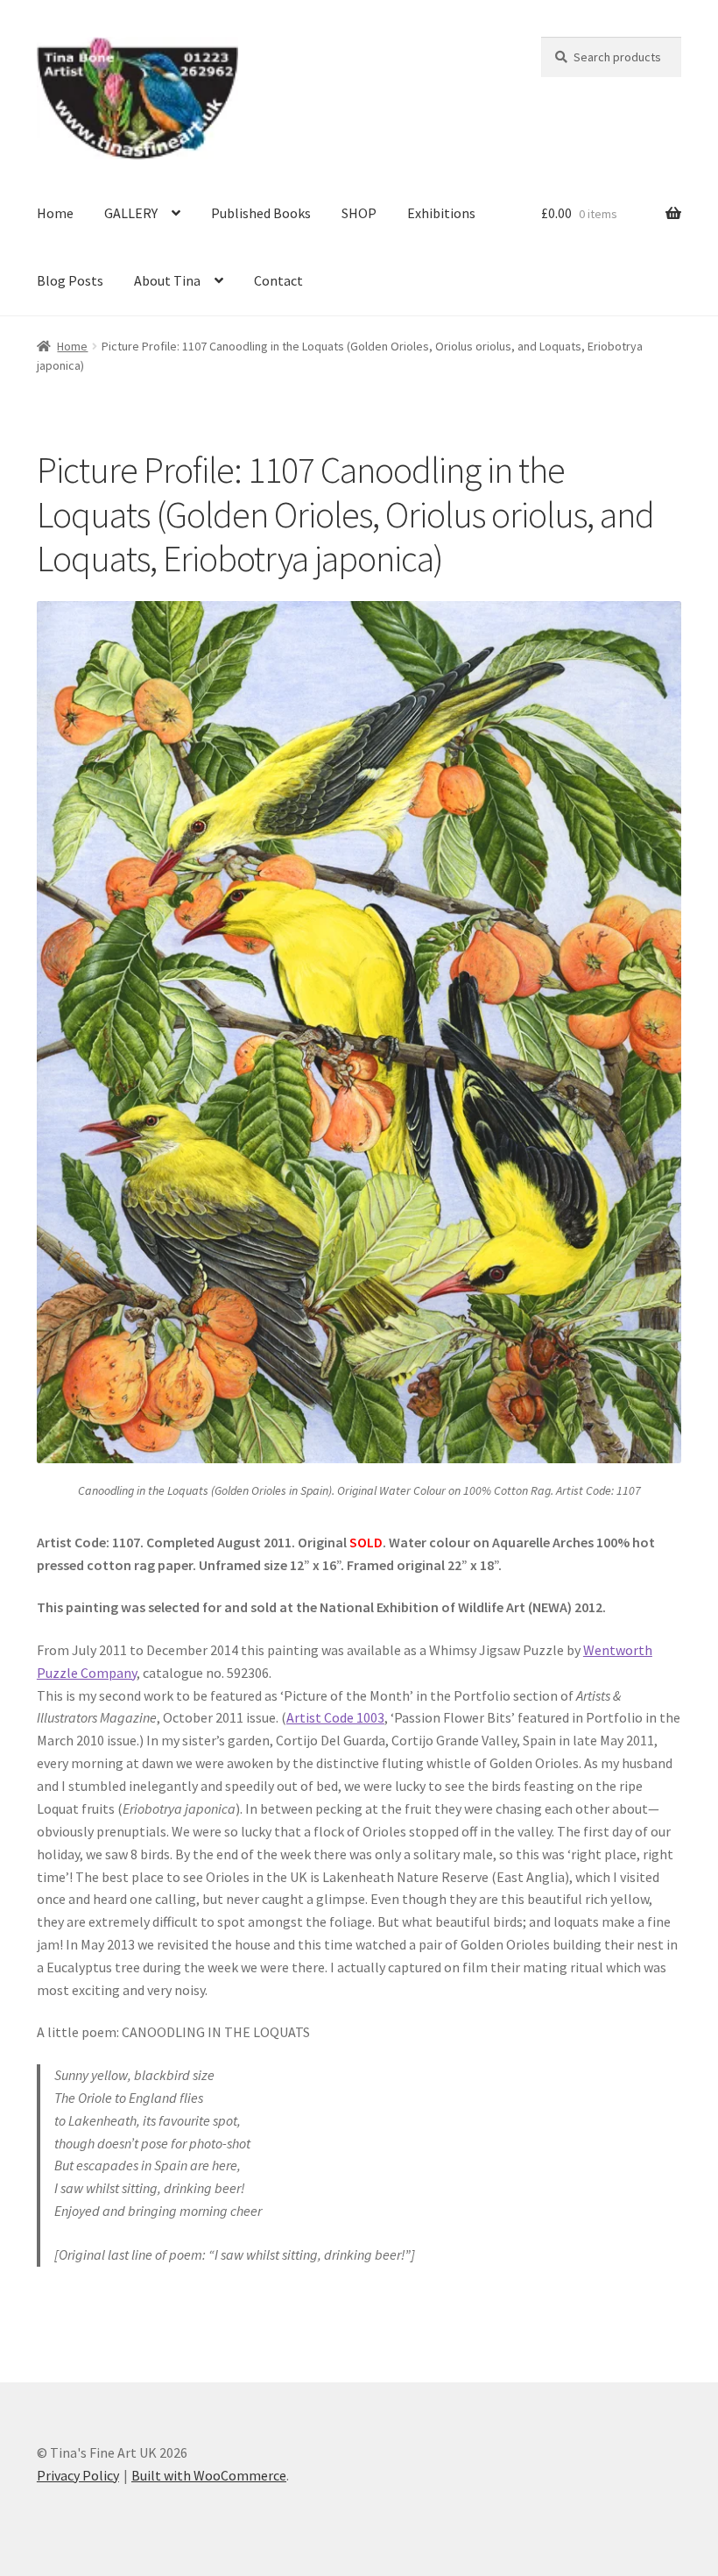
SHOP (359, 213)
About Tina (167, 280)
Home (55, 213)
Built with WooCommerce (209, 2475)
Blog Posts (70, 280)
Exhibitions (441, 213)
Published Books (261, 213)
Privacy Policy (78, 2475)
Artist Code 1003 (335, 1717)
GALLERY (131, 213)
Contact (278, 280)
